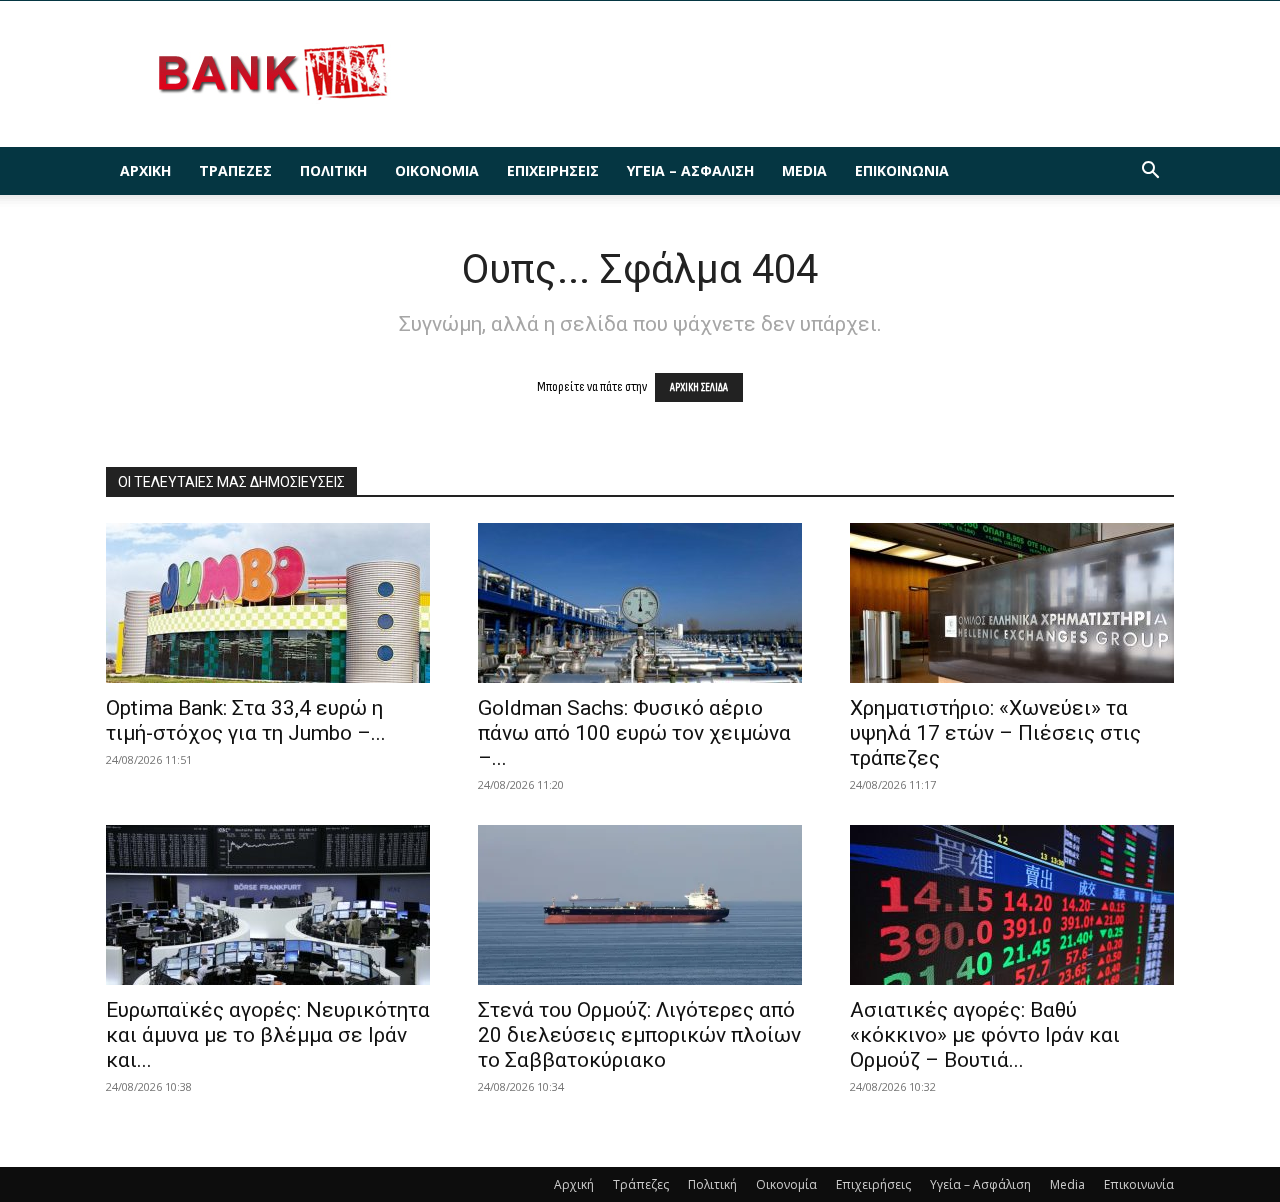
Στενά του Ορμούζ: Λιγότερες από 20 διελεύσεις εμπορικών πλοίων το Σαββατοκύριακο (639, 1035)
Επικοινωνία (902, 170)
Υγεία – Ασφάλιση (690, 170)
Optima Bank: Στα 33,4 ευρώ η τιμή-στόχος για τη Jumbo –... (246, 720)
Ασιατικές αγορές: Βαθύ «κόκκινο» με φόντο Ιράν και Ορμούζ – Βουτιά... (985, 1035)
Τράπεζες (235, 170)
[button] (1150, 172)
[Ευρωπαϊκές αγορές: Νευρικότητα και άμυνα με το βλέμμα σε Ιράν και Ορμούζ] (268, 905)
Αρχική (145, 170)
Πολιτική (333, 170)
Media (804, 170)
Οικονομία (437, 170)
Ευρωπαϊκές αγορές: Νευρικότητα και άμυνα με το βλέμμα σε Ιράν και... (268, 1035)
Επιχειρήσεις (553, 170)
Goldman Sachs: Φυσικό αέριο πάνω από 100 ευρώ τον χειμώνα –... (634, 733)
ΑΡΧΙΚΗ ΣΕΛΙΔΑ (699, 387)
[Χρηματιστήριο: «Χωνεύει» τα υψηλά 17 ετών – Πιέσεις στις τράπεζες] (1012, 603)
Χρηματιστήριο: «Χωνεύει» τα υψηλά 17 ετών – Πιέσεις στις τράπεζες (995, 733)
